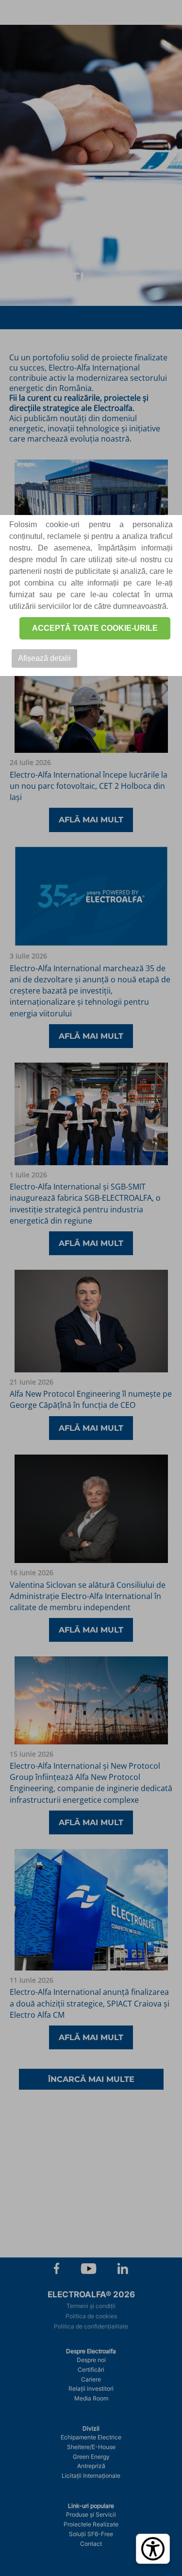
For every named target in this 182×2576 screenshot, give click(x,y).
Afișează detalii (44, 658)
